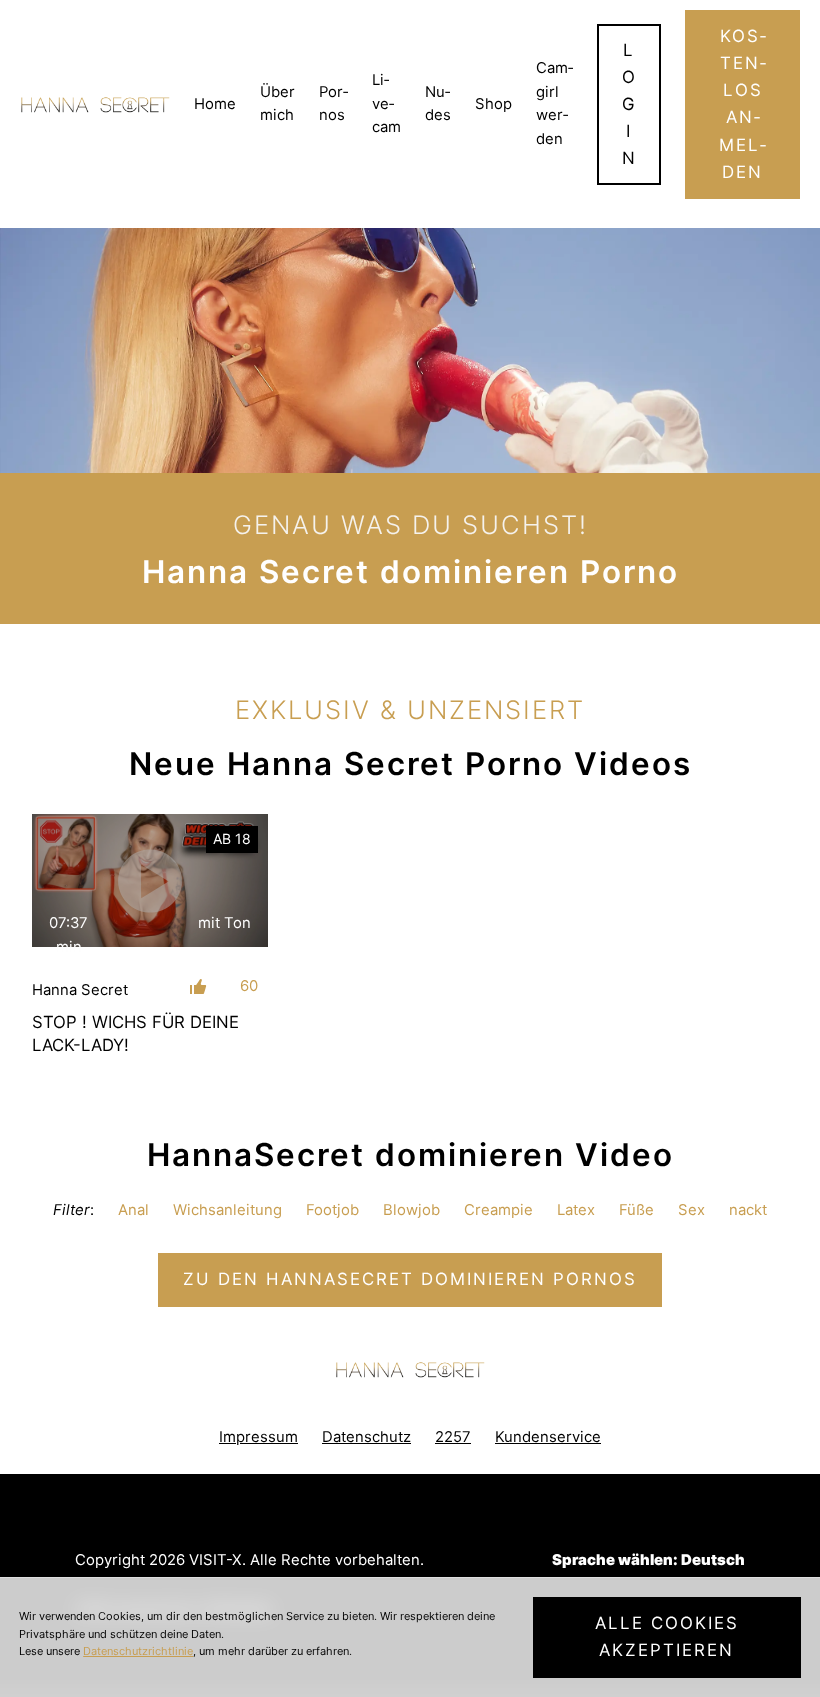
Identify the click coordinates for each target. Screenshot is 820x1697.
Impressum (258, 1437)
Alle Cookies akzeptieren (667, 1636)
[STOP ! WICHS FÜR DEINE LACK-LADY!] (150, 880)
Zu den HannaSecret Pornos (410, 1279)
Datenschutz (366, 1437)
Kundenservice (548, 1437)
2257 (453, 1437)
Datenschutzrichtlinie (138, 1651)
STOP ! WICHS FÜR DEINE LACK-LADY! (135, 1033)
